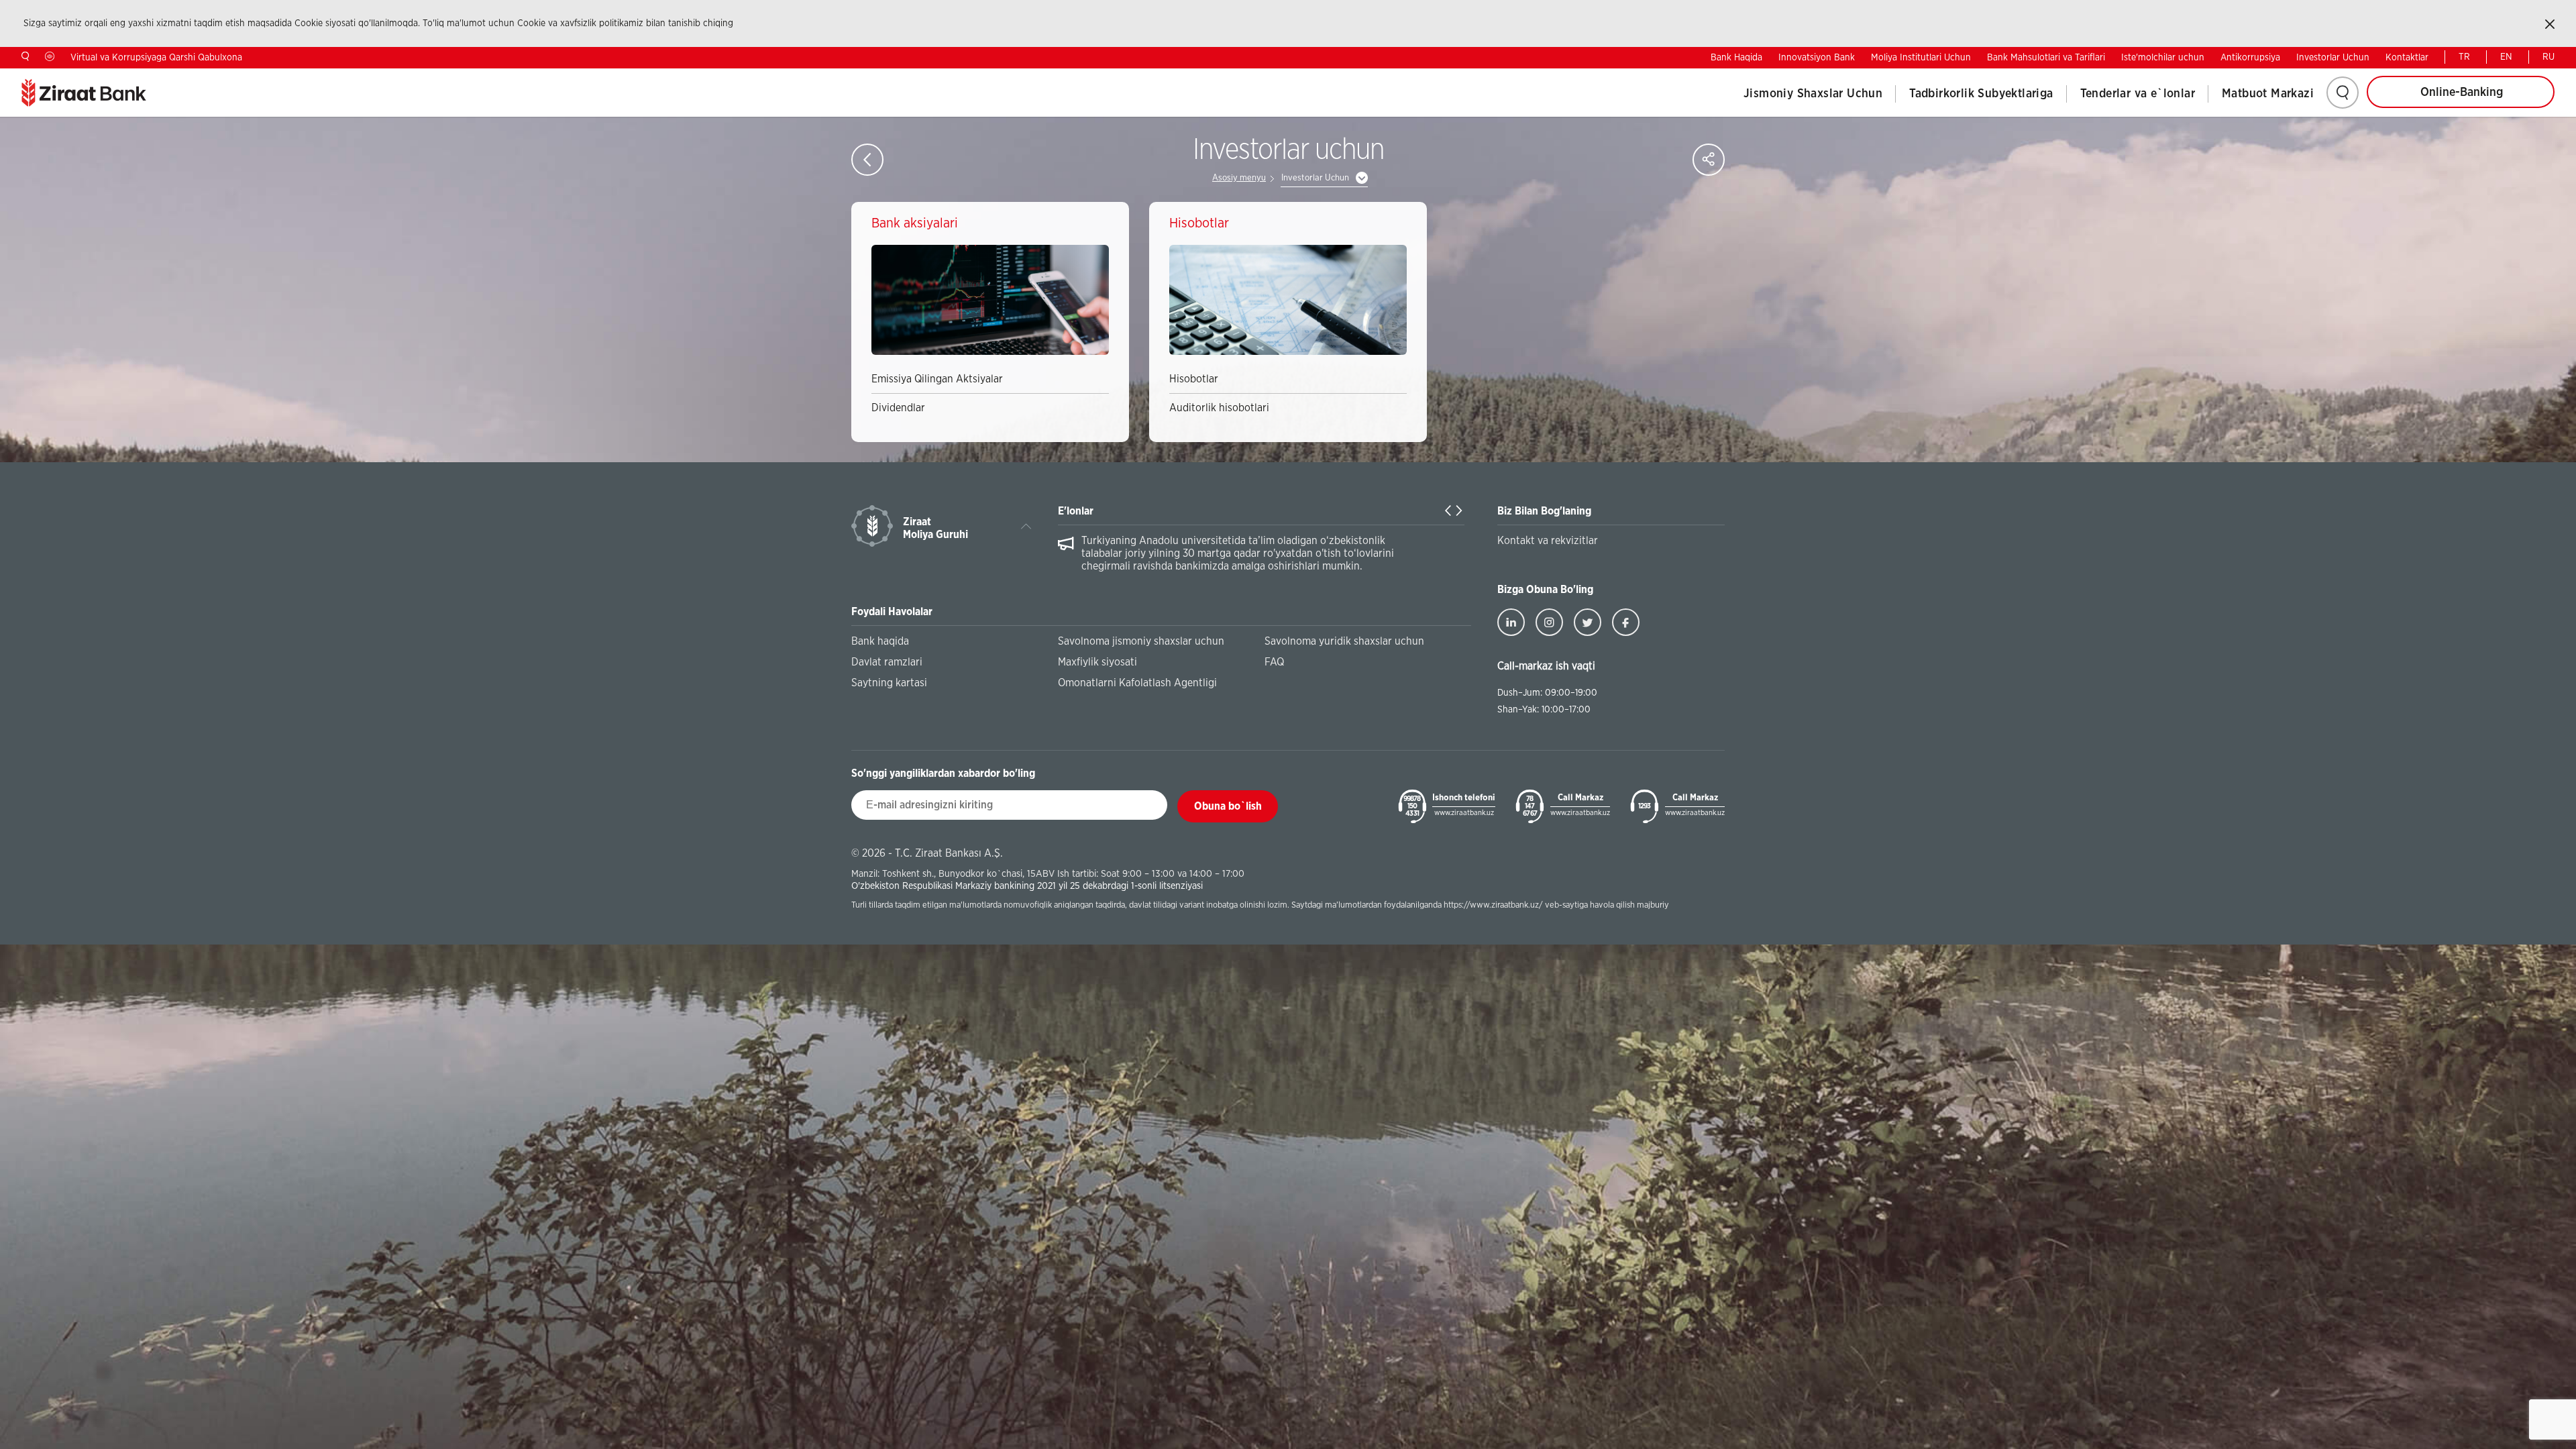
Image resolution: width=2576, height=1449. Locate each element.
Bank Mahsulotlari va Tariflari (2046, 58)
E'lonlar (1076, 511)
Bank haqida (880, 641)
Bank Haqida (1736, 58)
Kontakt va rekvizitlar (1548, 541)
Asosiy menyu (1239, 178)
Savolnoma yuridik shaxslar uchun (1344, 641)
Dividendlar (898, 408)
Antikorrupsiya (2250, 58)
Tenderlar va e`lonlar (2138, 94)
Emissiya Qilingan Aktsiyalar (937, 379)
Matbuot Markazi (2268, 94)
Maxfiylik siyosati (1097, 662)
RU (2548, 57)
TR (2464, 57)
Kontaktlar (2407, 58)
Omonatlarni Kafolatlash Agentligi (1137, 683)
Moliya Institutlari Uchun (1921, 58)
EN (2506, 57)
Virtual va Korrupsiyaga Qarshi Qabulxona (156, 58)
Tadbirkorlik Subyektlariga (1981, 94)
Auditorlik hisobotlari (1219, 408)
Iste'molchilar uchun (2163, 58)
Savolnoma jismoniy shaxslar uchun (1141, 641)
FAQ (1274, 662)
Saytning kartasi (889, 683)
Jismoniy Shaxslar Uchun (1813, 94)
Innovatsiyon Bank (1817, 58)
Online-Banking (2462, 93)
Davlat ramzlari (887, 662)
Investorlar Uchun (2333, 58)
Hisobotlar (1194, 379)
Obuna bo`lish (1228, 806)
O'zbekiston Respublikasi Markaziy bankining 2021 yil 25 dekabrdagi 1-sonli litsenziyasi (1027, 886)
